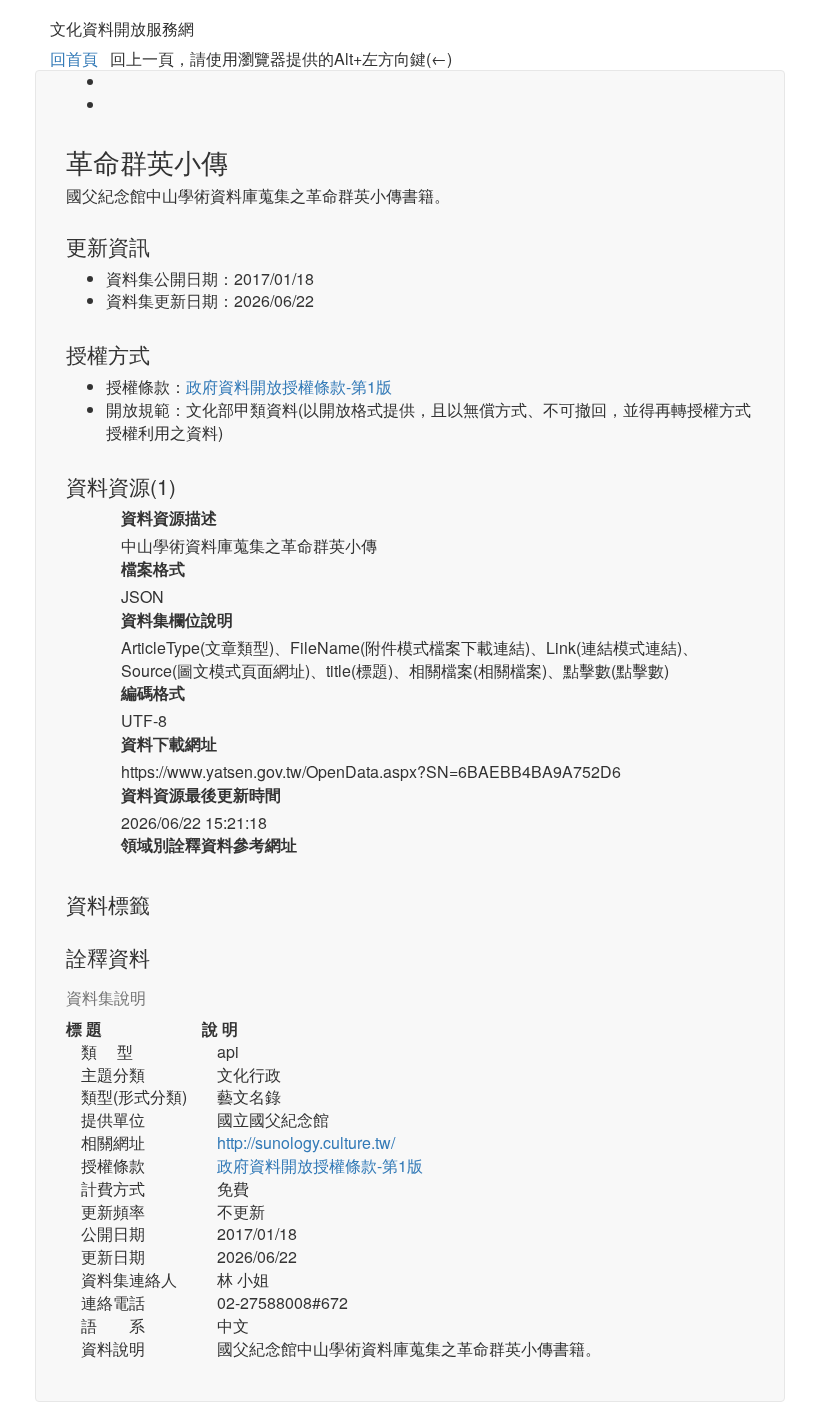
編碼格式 (153, 693)
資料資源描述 (169, 518)
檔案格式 (153, 569)
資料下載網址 (169, 744)
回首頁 (74, 58)
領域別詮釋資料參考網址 (209, 845)
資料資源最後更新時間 (201, 795)
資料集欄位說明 (177, 620)
